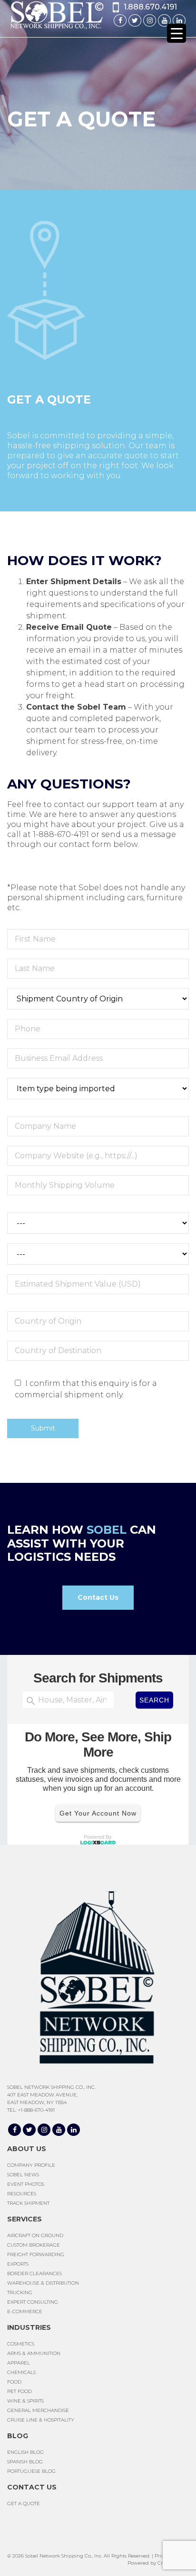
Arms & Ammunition (34, 2353)
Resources (22, 2194)
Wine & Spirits (25, 2401)
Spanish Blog (25, 2462)
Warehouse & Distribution (43, 2283)
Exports (18, 2264)
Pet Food (20, 2391)
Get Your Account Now (98, 1813)
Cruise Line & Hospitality (41, 2420)
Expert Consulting (33, 2302)
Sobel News (23, 2175)
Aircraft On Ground (35, 2235)
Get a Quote (24, 2504)
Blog (18, 2436)
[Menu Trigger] (176, 33)
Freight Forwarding (36, 2254)
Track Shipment (28, 2203)
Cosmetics (21, 2344)
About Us (27, 2149)
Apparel (19, 2363)
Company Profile (31, 2165)
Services (24, 2219)
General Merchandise (38, 2410)
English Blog (25, 2452)
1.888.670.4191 (150, 7)
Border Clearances (34, 2273)
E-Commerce (25, 2312)
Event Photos (26, 2184)
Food (14, 2382)
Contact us (32, 2487)
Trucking (20, 2292)
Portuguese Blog (31, 2471)
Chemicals (21, 2372)
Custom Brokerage (34, 2245)
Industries (29, 2327)
